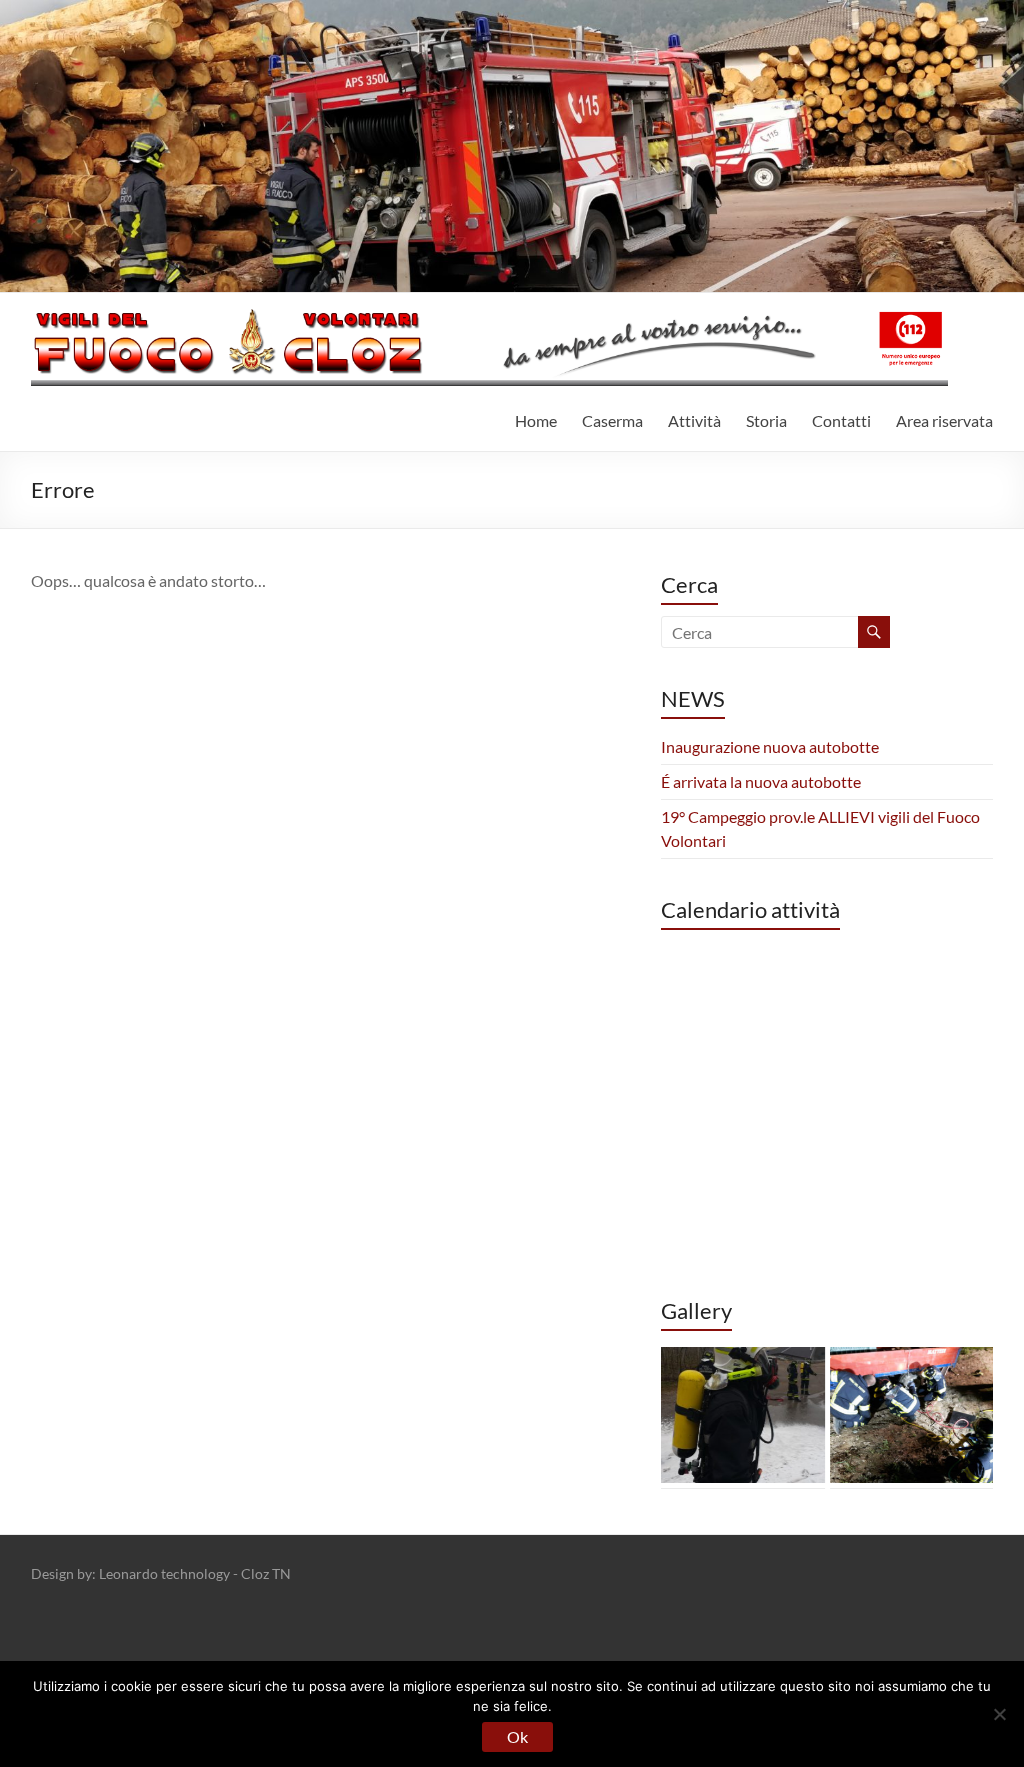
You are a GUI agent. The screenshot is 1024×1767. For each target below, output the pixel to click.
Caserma (612, 420)
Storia (766, 420)
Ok (517, 1736)
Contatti (841, 420)
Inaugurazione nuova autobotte (770, 746)
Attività (694, 420)
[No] (999, 1714)
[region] (827, 1415)
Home (536, 420)
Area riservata (944, 420)
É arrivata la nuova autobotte (761, 781)
